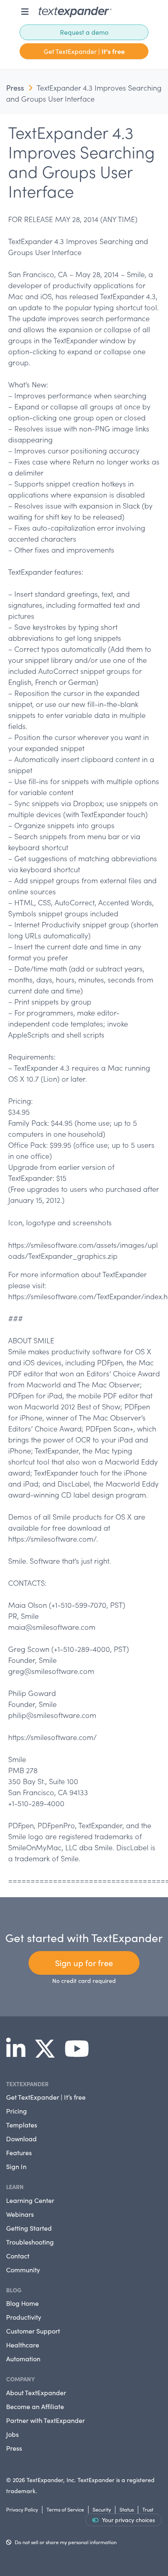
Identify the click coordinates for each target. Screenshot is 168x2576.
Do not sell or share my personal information (66, 2542)
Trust (148, 2509)
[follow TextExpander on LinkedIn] (19, 2054)
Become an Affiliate (35, 2406)
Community (23, 2270)
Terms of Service (65, 2509)
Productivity (24, 2317)
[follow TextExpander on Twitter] (48, 2054)
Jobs (12, 2434)
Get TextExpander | (84, 51)
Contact (18, 2256)
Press (15, 88)
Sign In (16, 2166)
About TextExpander (36, 2393)
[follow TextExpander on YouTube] (80, 2054)
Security (102, 2509)
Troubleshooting (30, 2242)
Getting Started (29, 2228)
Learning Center (30, 2200)
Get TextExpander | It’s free (46, 2097)
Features (19, 2153)
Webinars (20, 2214)
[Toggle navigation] (25, 12)
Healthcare (23, 2345)
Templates (22, 2125)
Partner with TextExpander (45, 2420)
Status (127, 2509)
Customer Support (33, 2331)
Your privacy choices (128, 2520)
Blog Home (22, 2303)
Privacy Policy (22, 2509)
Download (21, 2139)
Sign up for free (84, 1963)
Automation (23, 2359)
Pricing (17, 2111)
